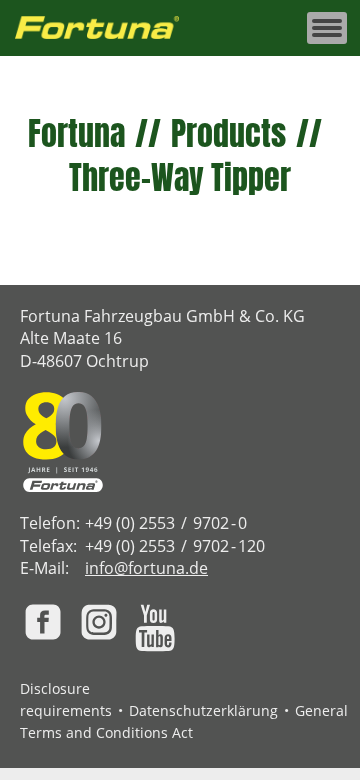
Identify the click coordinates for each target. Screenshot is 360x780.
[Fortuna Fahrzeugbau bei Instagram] (99, 622)
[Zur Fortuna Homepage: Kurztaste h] (108, 28)
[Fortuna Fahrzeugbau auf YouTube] (155, 628)
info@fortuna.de (146, 568)
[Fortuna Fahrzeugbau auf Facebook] (43, 622)
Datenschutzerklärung (203, 710)
